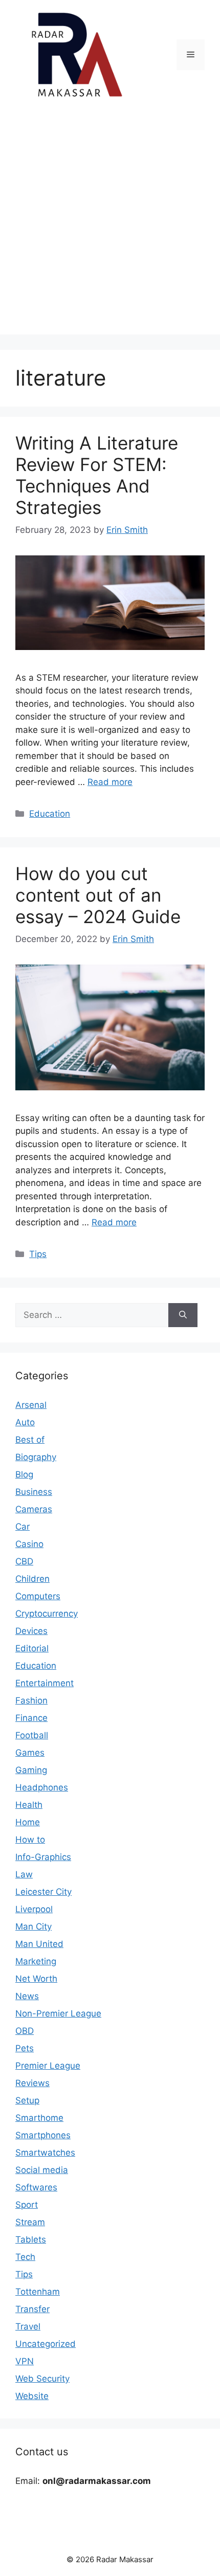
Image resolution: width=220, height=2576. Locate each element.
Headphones (42, 1787)
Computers (38, 1596)
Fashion (31, 1700)
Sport (27, 2205)
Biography (36, 1457)
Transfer (32, 2309)
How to (30, 1840)
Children (32, 1579)
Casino (29, 1544)
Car (23, 1527)
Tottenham (38, 2292)
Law (24, 1874)
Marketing (36, 1961)
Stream (30, 2222)
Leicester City (43, 1892)
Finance (31, 1718)
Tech (25, 2257)
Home (28, 1822)
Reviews (32, 2083)
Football (32, 1735)
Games (30, 1753)
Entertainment (45, 1683)
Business (34, 1492)
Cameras (34, 1509)
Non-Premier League (58, 2013)
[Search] (183, 1315)
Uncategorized (46, 2344)
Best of (30, 1440)
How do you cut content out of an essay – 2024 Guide (98, 895)
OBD (25, 2031)
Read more (110, 782)
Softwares (36, 2187)
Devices (31, 1631)
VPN (25, 2361)
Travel (28, 2326)
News (27, 1996)
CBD (24, 1561)
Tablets (31, 2239)
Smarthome (39, 2118)
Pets (25, 2048)
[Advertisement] (110, 225)
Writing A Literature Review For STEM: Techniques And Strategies (97, 475)
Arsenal (31, 1405)
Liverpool (34, 1909)
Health (29, 1805)
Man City (34, 1927)
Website (32, 2396)
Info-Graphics (43, 1857)
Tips (38, 1254)
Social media (42, 2170)
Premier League (48, 2066)
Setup (27, 2100)
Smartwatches (45, 2153)
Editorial (32, 1648)
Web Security (42, 2379)
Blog (24, 1474)
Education (50, 814)
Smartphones (43, 2135)
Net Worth (36, 1979)
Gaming (31, 1770)
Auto (25, 1422)
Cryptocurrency (47, 1614)
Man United (39, 1944)
